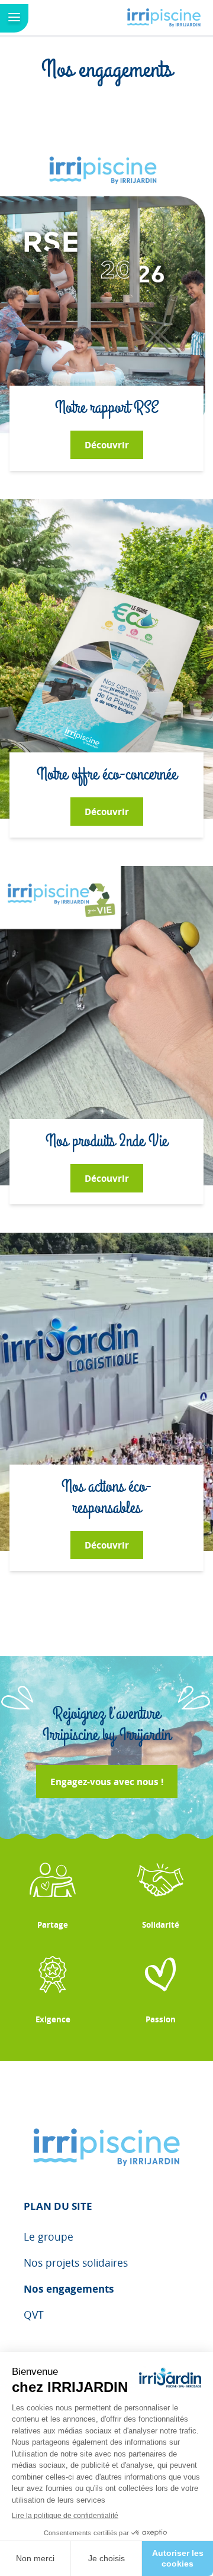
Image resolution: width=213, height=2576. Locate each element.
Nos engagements (69, 2289)
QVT (34, 2315)
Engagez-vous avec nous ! (107, 1782)
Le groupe (49, 2237)
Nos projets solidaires (76, 2263)
